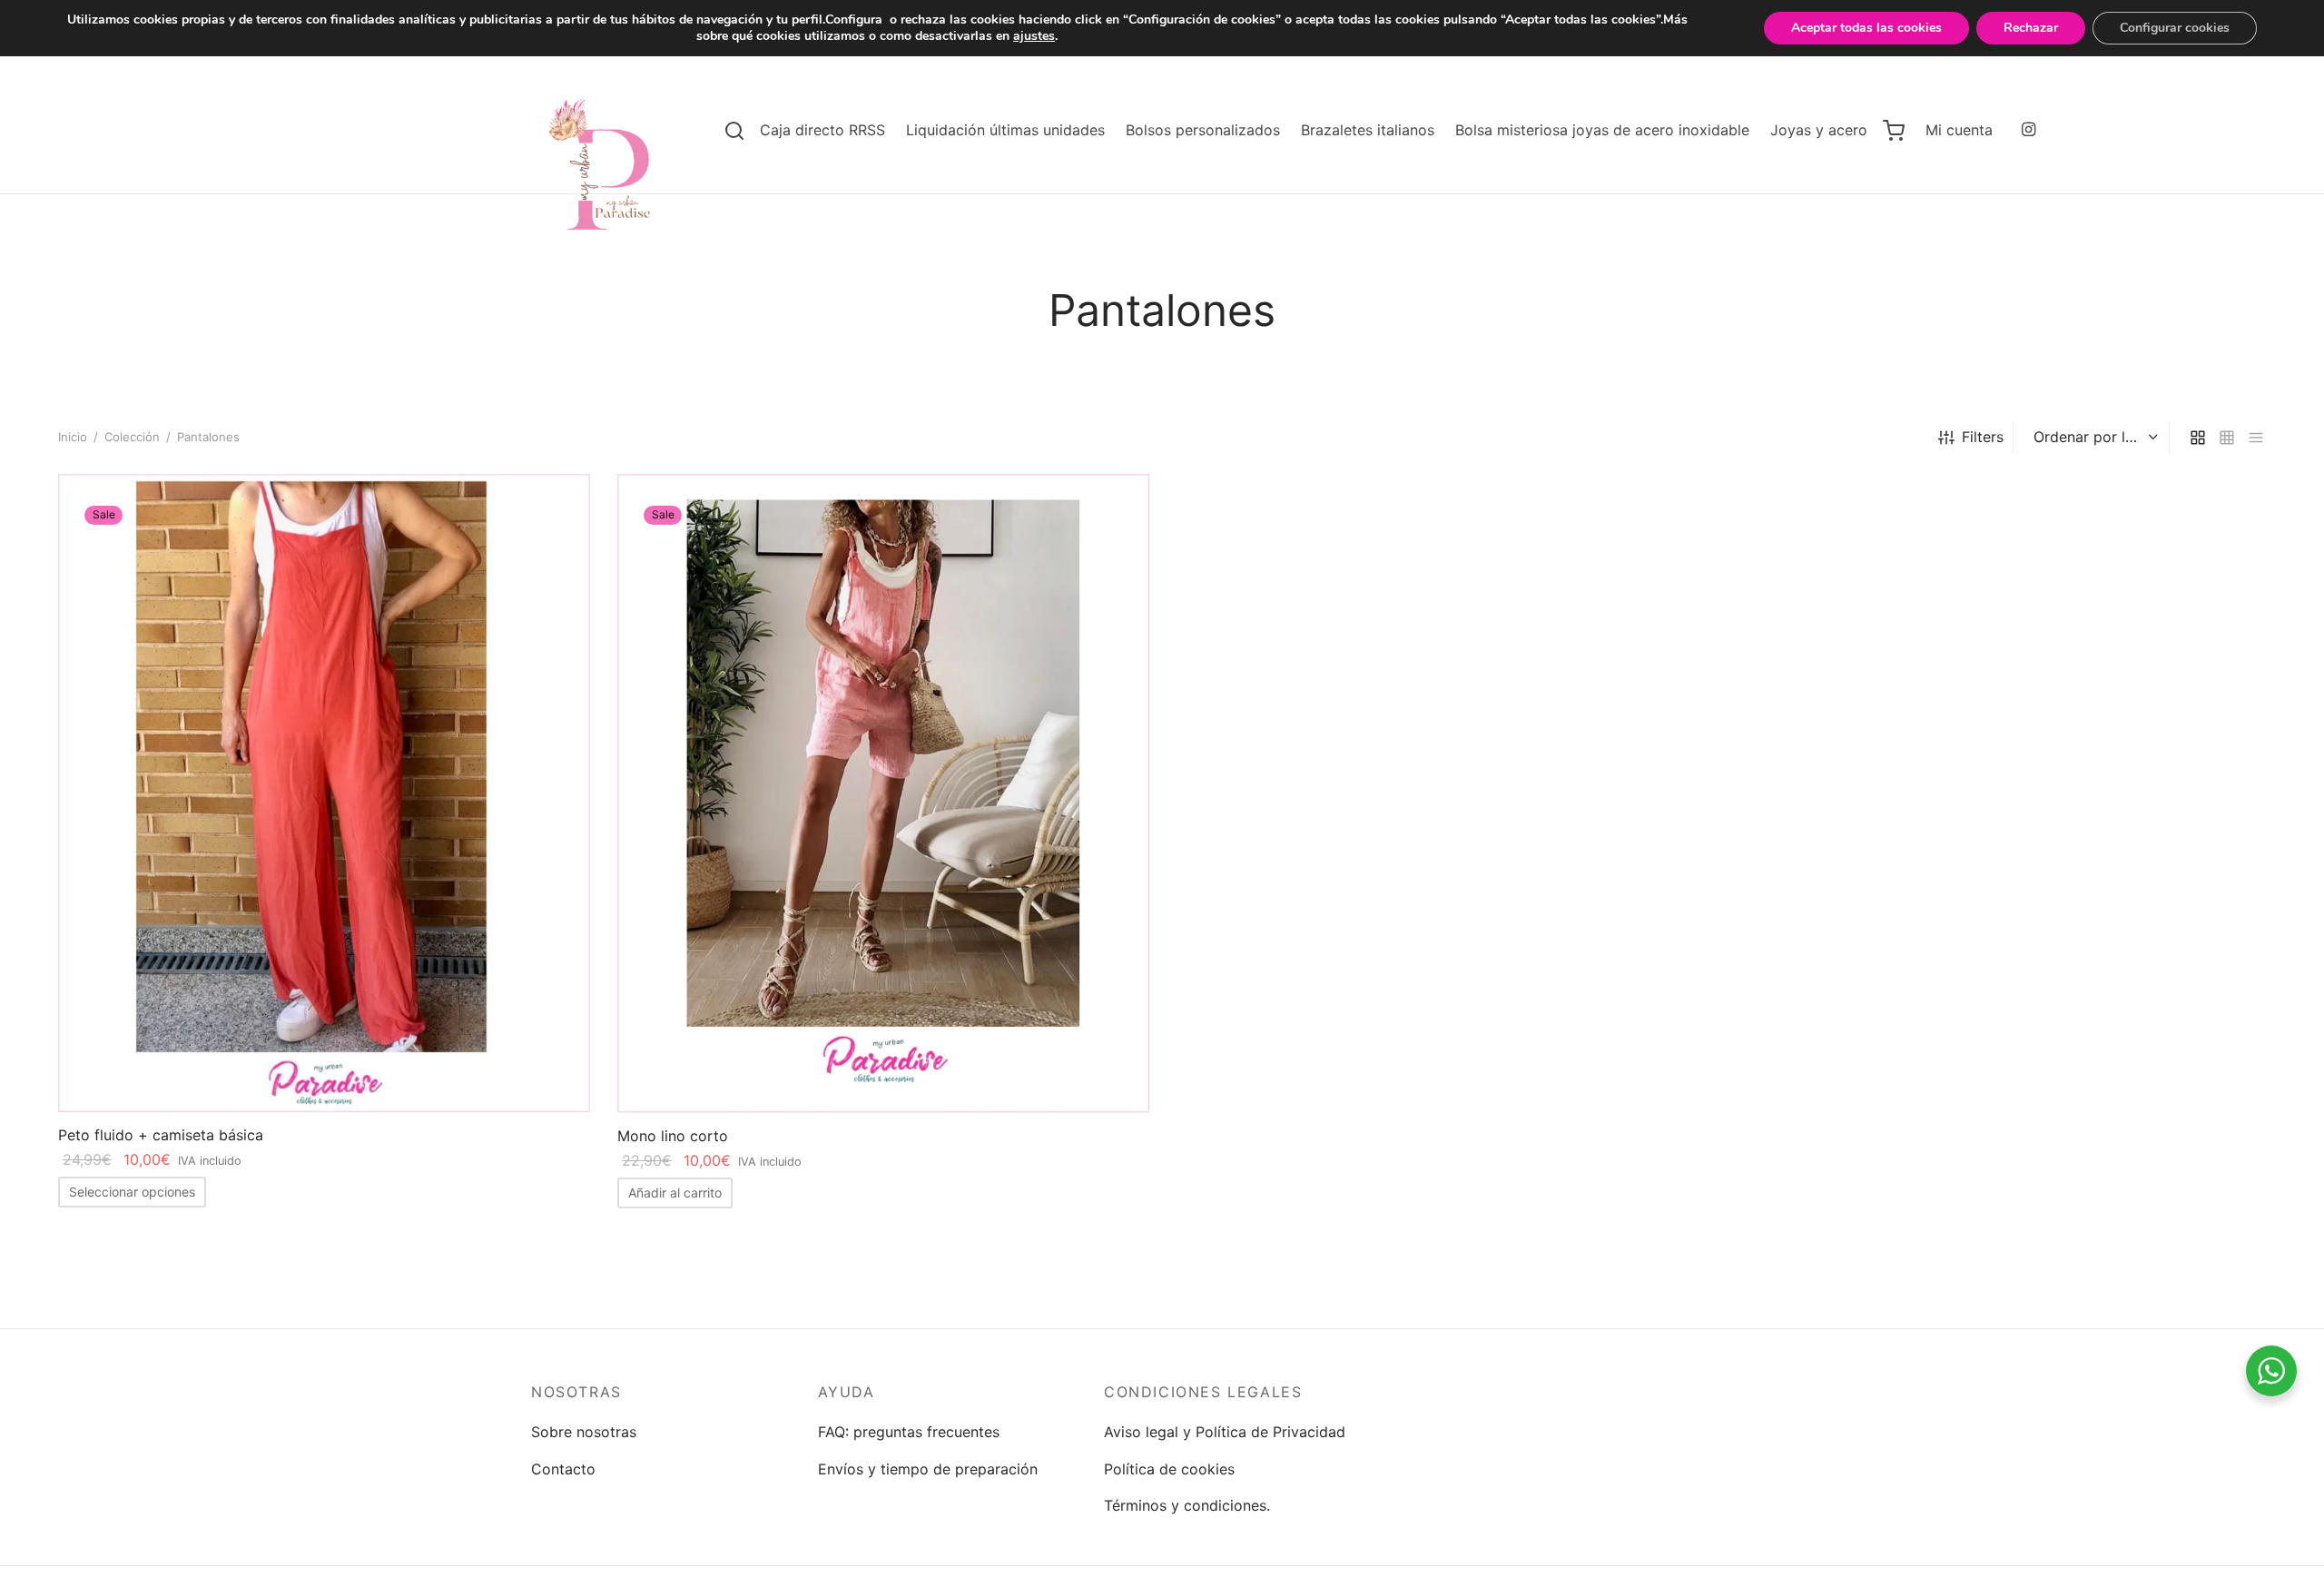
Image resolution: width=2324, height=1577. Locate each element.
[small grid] (2227, 437)
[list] (2256, 437)
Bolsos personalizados (1203, 130)
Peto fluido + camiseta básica (161, 1135)
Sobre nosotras (584, 1432)
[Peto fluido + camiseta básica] (324, 793)
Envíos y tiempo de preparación (928, 1469)
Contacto (563, 1469)
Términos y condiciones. (1187, 1505)
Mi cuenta (1959, 130)
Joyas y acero (1819, 130)
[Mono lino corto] (883, 793)
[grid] (2198, 437)
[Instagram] (2029, 130)
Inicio (73, 437)
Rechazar (2031, 28)
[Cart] (1894, 131)
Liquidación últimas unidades (1005, 130)
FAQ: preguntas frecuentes (909, 1432)
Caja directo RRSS (822, 130)
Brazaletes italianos (1368, 130)
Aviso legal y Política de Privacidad (1225, 1432)
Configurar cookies (2175, 28)
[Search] (734, 131)
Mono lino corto (673, 1136)
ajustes (1034, 36)
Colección (132, 437)
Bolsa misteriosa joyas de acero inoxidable (1602, 130)
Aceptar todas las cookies (1866, 28)
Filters (1983, 437)
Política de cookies (1169, 1469)
